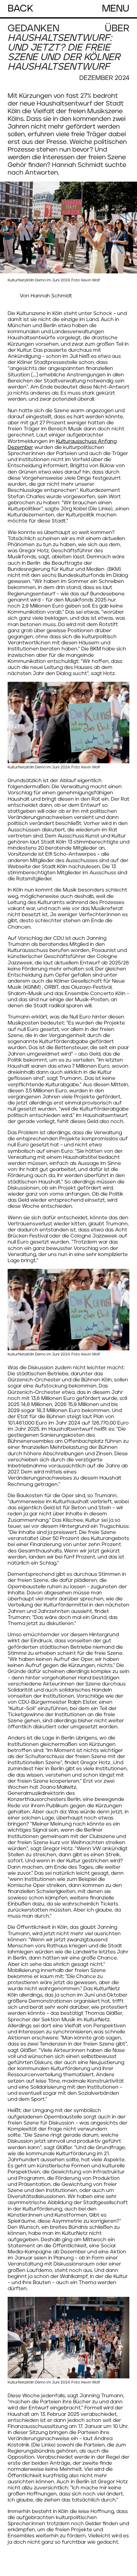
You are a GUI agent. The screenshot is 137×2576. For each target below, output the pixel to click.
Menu (116, 9)
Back (21, 9)
